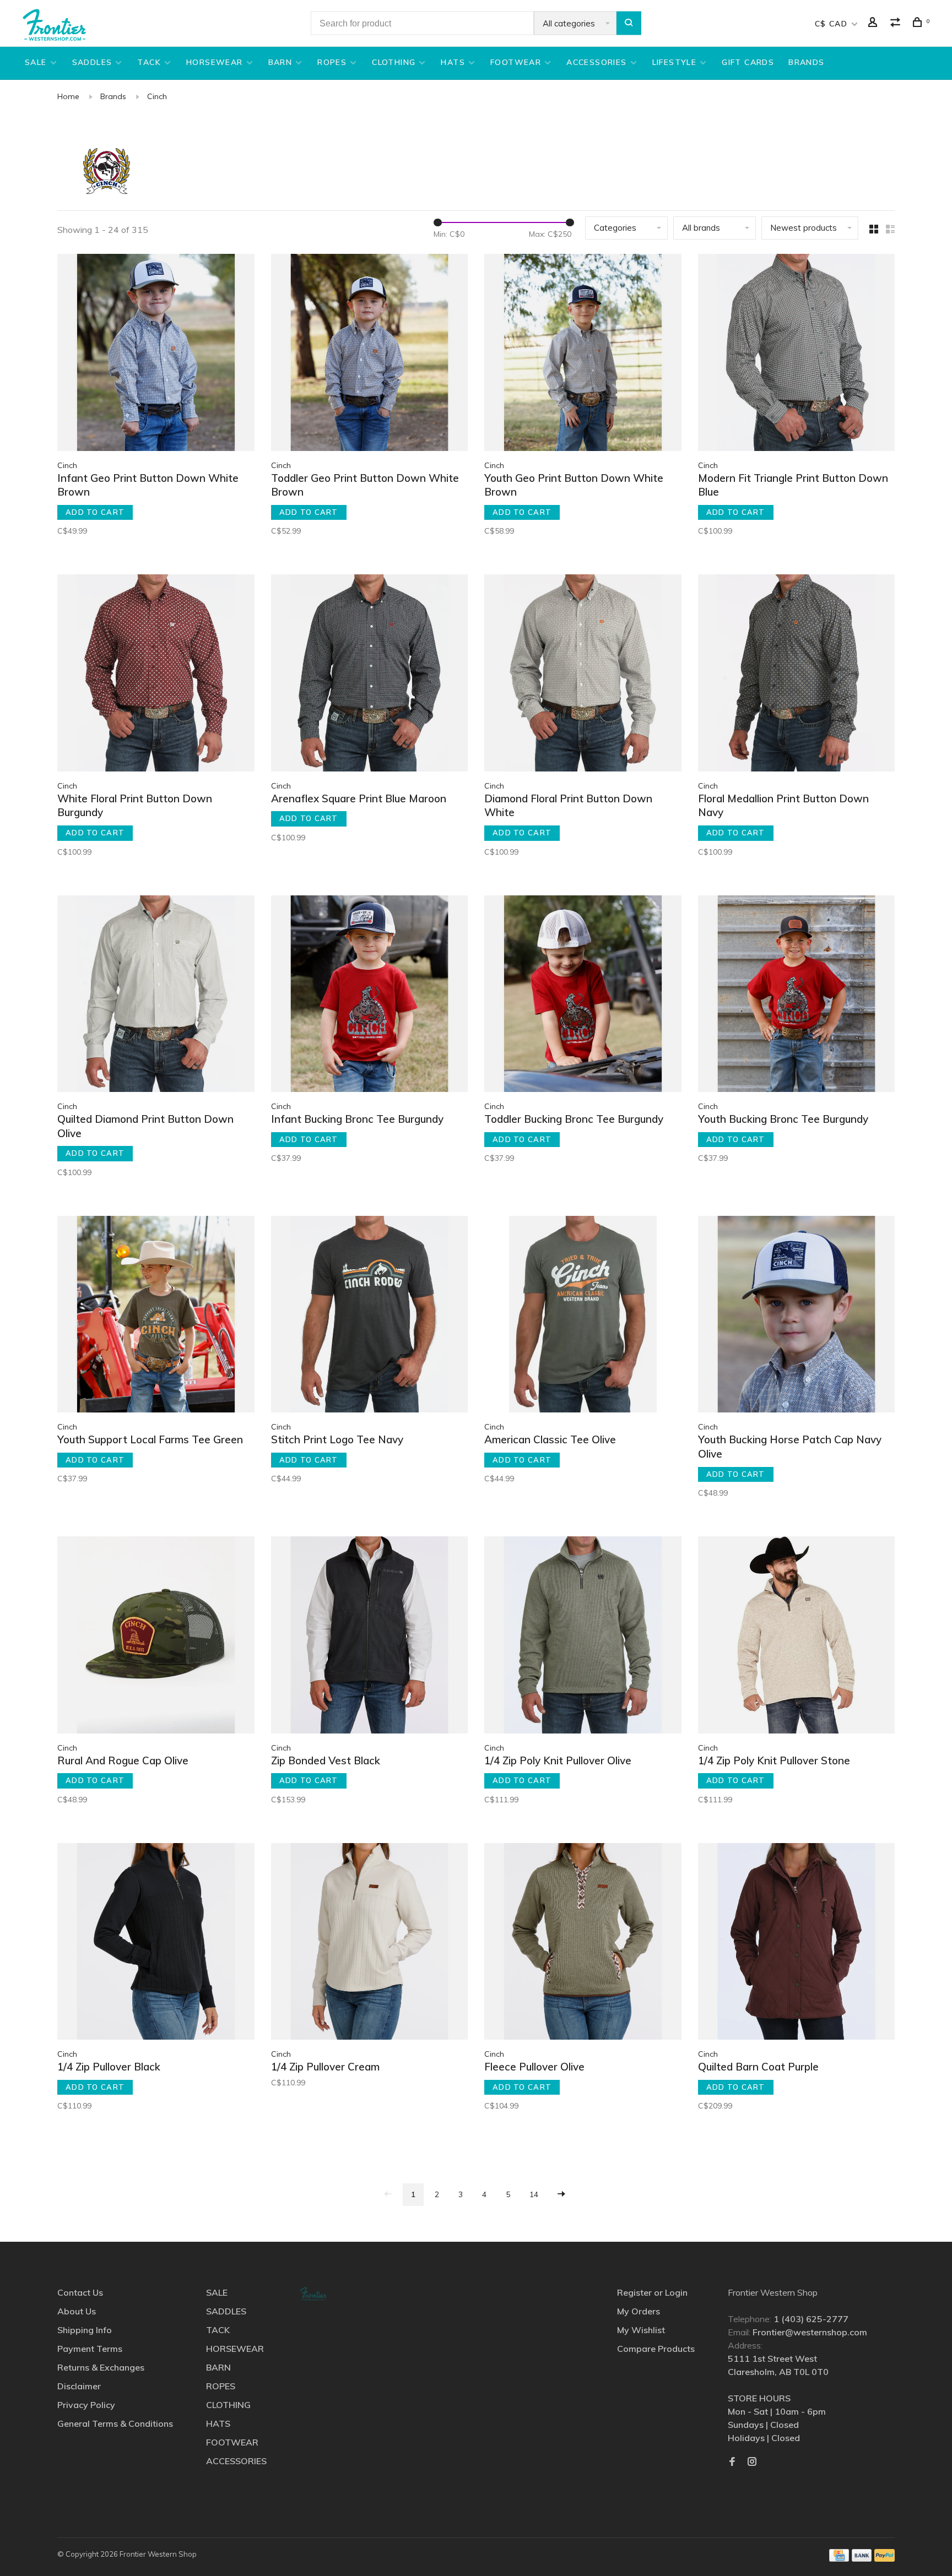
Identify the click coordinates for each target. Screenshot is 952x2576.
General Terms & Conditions (115, 2423)
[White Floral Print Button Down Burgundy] (156, 675)
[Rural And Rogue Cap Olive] (156, 1637)
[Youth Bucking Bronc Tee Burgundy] (797, 996)
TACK (149, 62)
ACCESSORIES (596, 62)
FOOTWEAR (516, 62)
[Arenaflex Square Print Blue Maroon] (370, 675)
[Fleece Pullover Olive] (583, 1943)
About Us (77, 2311)
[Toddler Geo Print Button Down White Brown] (370, 354)
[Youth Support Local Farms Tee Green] (156, 1316)
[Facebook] (732, 2462)
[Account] (874, 24)
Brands (113, 96)
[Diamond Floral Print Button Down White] (583, 675)
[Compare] (897, 24)
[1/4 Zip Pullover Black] (156, 1943)
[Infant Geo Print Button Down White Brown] (156, 354)
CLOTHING (394, 62)
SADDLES (92, 62)
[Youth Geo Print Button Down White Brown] (583, 354)
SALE (36, 62)
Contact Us (80, 2292)
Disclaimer (79, 2386)
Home (68, 96)
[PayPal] (885, 2558)
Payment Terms (90, 2349)
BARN (280, 62)
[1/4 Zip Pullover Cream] (370, 1943)
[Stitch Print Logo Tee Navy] (370, 1316)
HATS (453, 62)
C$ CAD (833, 24)
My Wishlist (641, 2330)
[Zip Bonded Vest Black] (370, 1637)
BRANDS (806, 62)
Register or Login (652, 2292)
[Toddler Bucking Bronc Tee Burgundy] (583, 996)
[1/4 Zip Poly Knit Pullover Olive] (583, 1637)
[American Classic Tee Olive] (583, 1316)
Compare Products (656, 2349)
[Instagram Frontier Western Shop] (752, 2462)
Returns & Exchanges (101, 2367)
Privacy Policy (86, 2405)
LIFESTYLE (675, 62)
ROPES (332, 62)
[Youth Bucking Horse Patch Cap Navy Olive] (797, 1316)
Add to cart (95, 512)
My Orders (639, 2311)
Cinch (157, 96)
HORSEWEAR (215, 62)
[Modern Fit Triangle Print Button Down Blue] (797, 354)
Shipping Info (85, 2330)
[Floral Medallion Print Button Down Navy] (797, 675)
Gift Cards (748, 62)
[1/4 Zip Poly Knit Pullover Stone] (797, 1637)
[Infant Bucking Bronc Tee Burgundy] (370, 996)
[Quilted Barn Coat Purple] (797, 1943)
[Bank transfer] (862, 2558)
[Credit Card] (839, 2558)
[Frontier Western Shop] (313, 2294)
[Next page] (561, 2195)
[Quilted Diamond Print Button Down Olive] (156, 996)
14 (534, 2194)
